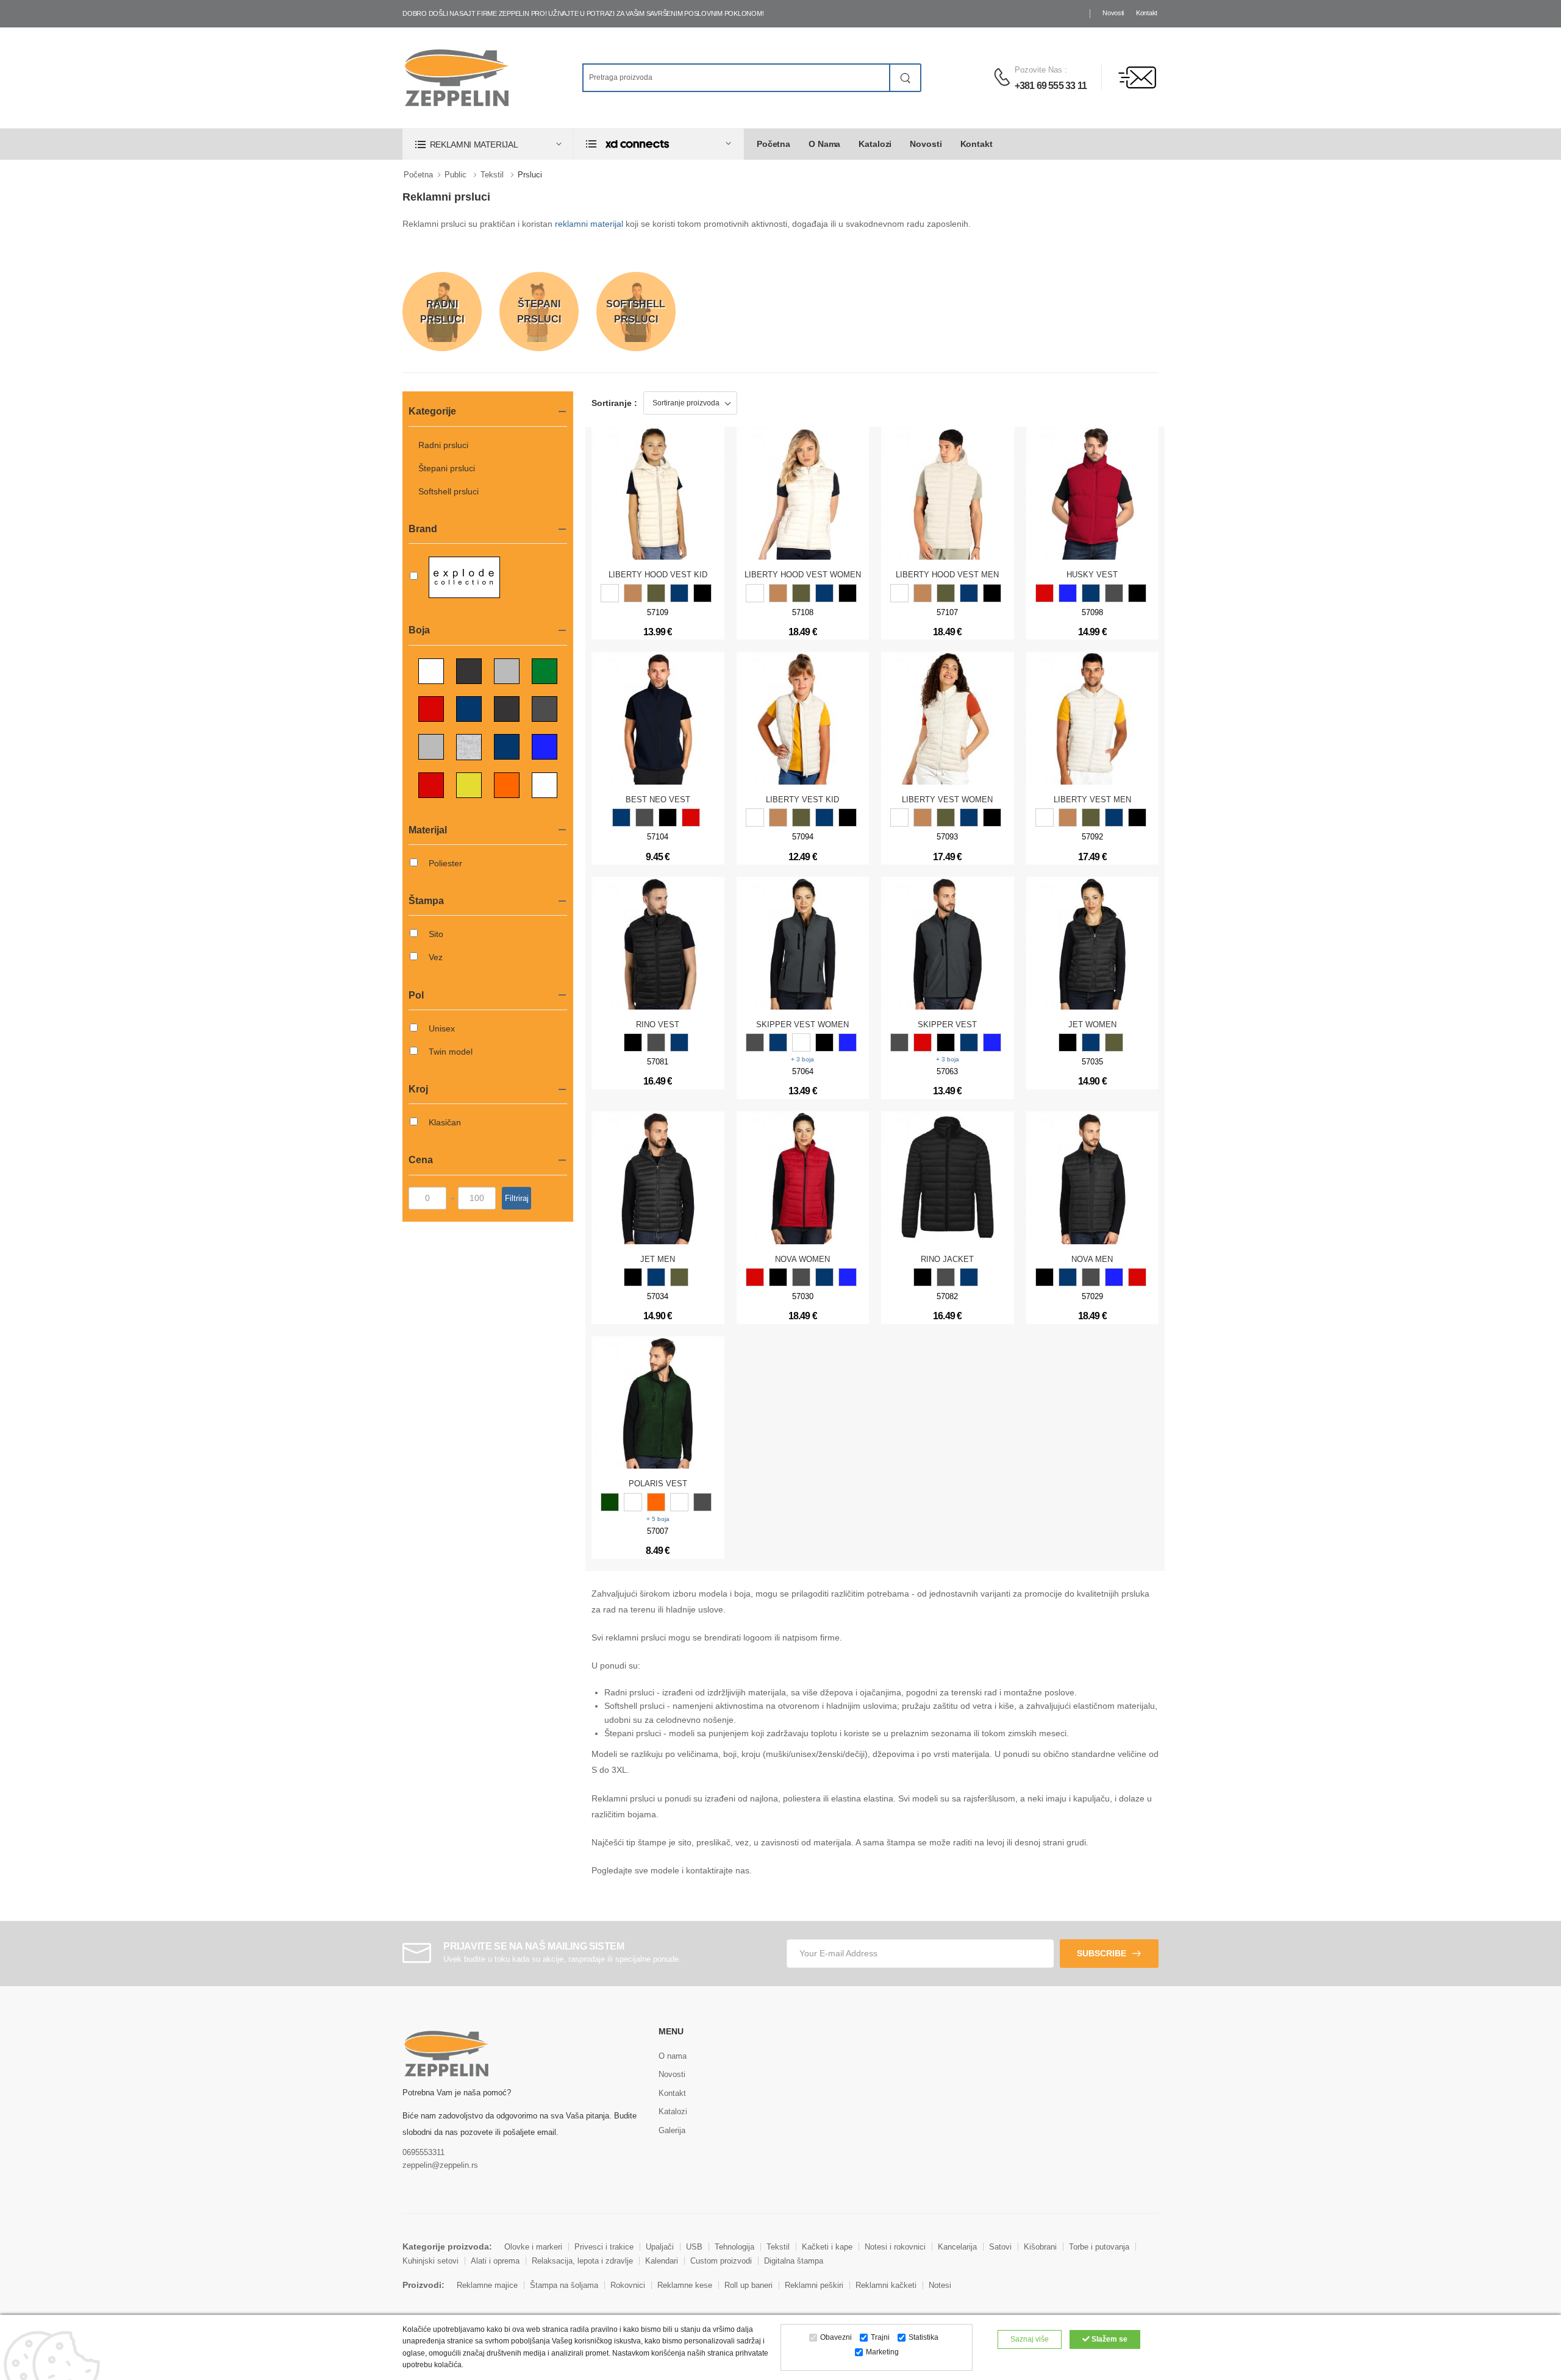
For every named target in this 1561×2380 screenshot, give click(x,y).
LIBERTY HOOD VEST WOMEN (803, 575)
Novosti (1113, 13)
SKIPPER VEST (947, 1024)
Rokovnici (628, 2285)
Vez (436, 957)
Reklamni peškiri (814, 2285)
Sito (436, 934)
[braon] (633, 593)
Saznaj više (1030, 2339)
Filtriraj (517, 1198)
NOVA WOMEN (802, 1259)
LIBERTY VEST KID (802, 800)
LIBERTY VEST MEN (1092, 800)
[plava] (969, 1277)
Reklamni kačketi (886, 2285)
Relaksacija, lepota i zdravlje (582, 2261)
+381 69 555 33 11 (1051, 86)
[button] (488, 144)
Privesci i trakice (604, 2247)
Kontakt (1147, 13)
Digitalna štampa (794, 2261)
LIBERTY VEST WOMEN (947, 800)
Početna (773, 144)
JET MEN (658, 1259)
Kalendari (662, 2261)
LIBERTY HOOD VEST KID (658, 575)
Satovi (1000, 2247)
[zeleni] (610, 1502)
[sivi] (1114, 593)
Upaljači (660, 2247)
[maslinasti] (656, 593)
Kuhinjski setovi (430, 2261)
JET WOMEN (1092, 1024)
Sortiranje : (614, 403)
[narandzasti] (656, 1502)
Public (455, 175)
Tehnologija (734, 2247)
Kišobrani (1040, 2247)
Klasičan (445, 1122)
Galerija (672, 2130)
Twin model (451, 1052)
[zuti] (679, 1502)
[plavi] (679, 593)
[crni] (702, 593)
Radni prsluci (443, 445)
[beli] (610, 593)
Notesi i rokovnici (895, 2247)
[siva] (946, 1277)
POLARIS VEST (658, 1484)
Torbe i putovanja (1099, 2247)
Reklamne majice (487, 2285)
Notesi (940, 2285)
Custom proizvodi (721, 2261)
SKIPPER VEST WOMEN (802, 1024)
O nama (824, 144)
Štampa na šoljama (564, 2285)
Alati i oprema (495, 2261)
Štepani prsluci (447, 468)
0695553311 (423, 2152)
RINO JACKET (947, 1259)
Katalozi (875, 144)
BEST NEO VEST (658, 800)
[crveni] (1045, 593)
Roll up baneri (748, 2285)
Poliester (445, 863)
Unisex (442, 1028)
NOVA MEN (1092, 1259)
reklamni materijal (589, 224)
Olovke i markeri (533, 2247)
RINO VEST (658, 1024)
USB (694, 2247)
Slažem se (1109, 2339)
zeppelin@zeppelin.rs (440, 2165)
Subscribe (1102, 1953)
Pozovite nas (1038, 70)
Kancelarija (957, 2247)
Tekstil (492, 175)
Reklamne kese (685, 2285)
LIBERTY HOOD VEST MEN (947, 575)
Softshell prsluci (448, 491)
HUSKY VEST (1092, 575)
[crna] (923, 1277)
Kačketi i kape (827, 2247)
